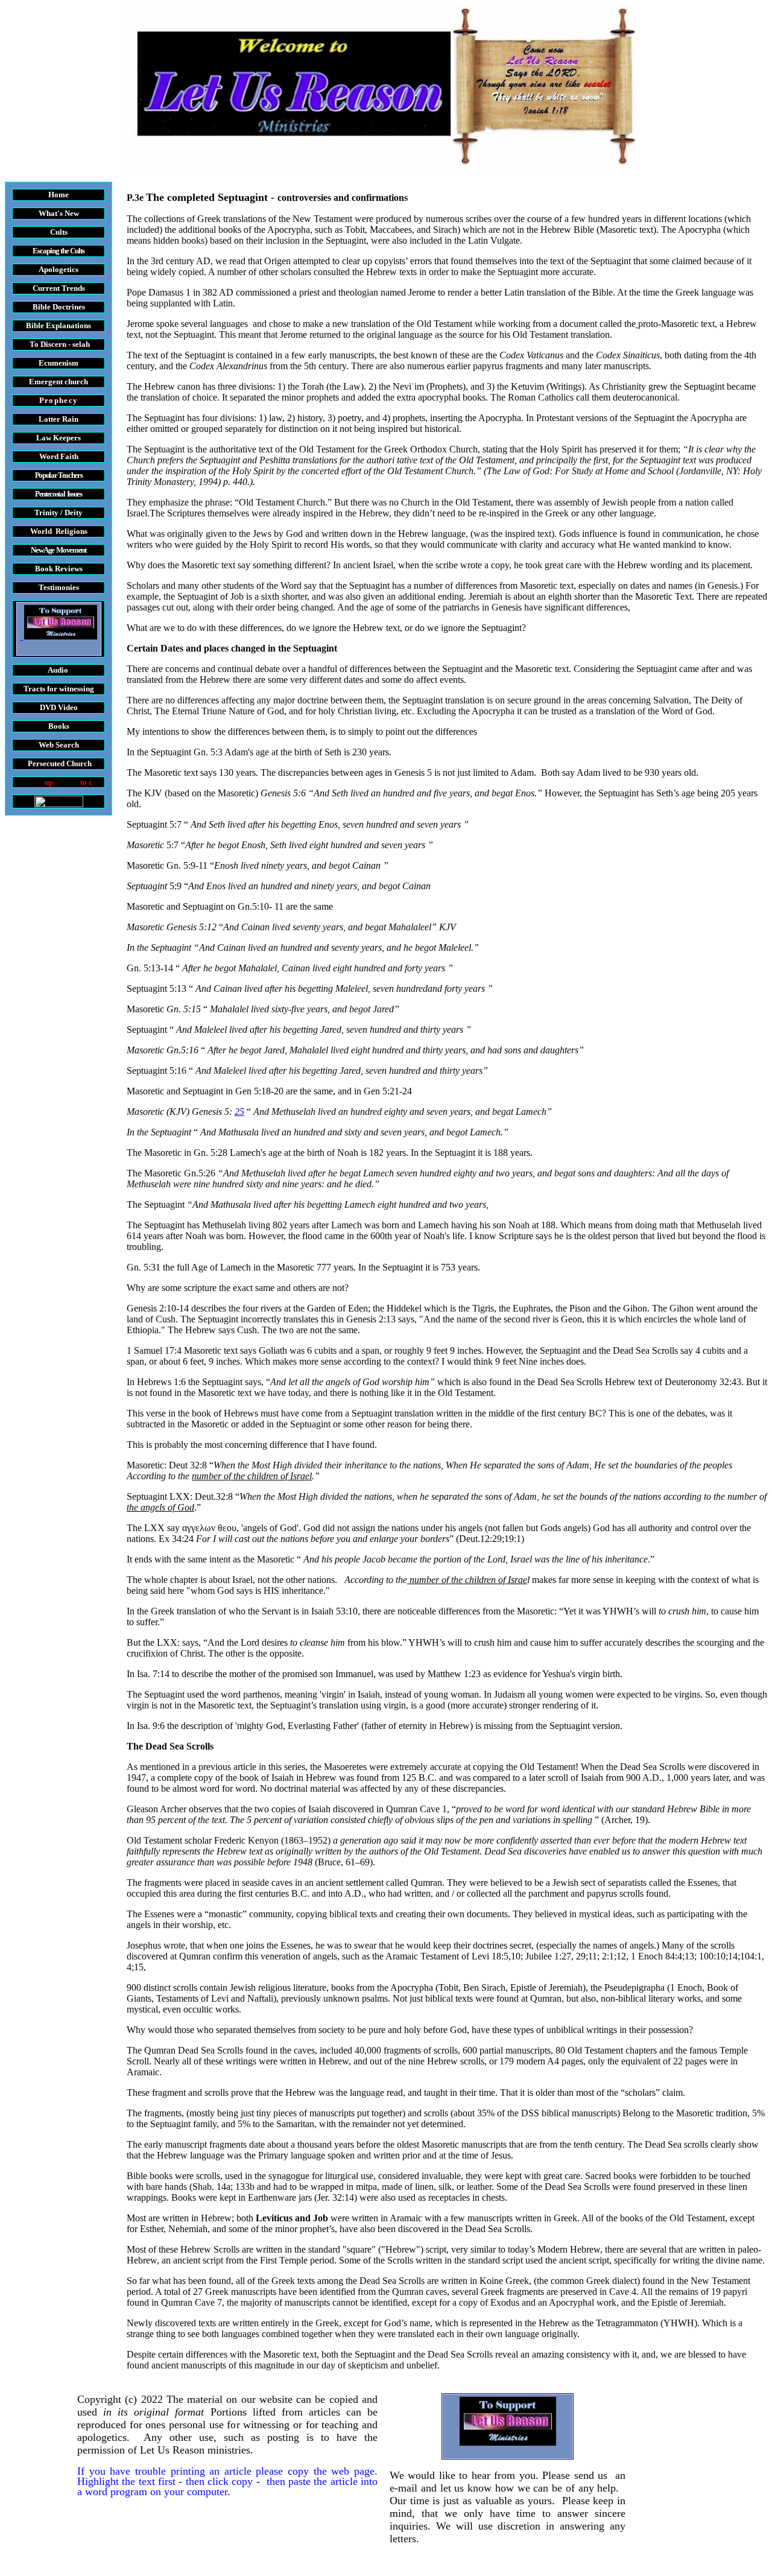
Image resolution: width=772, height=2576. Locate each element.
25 (239, 1112)
